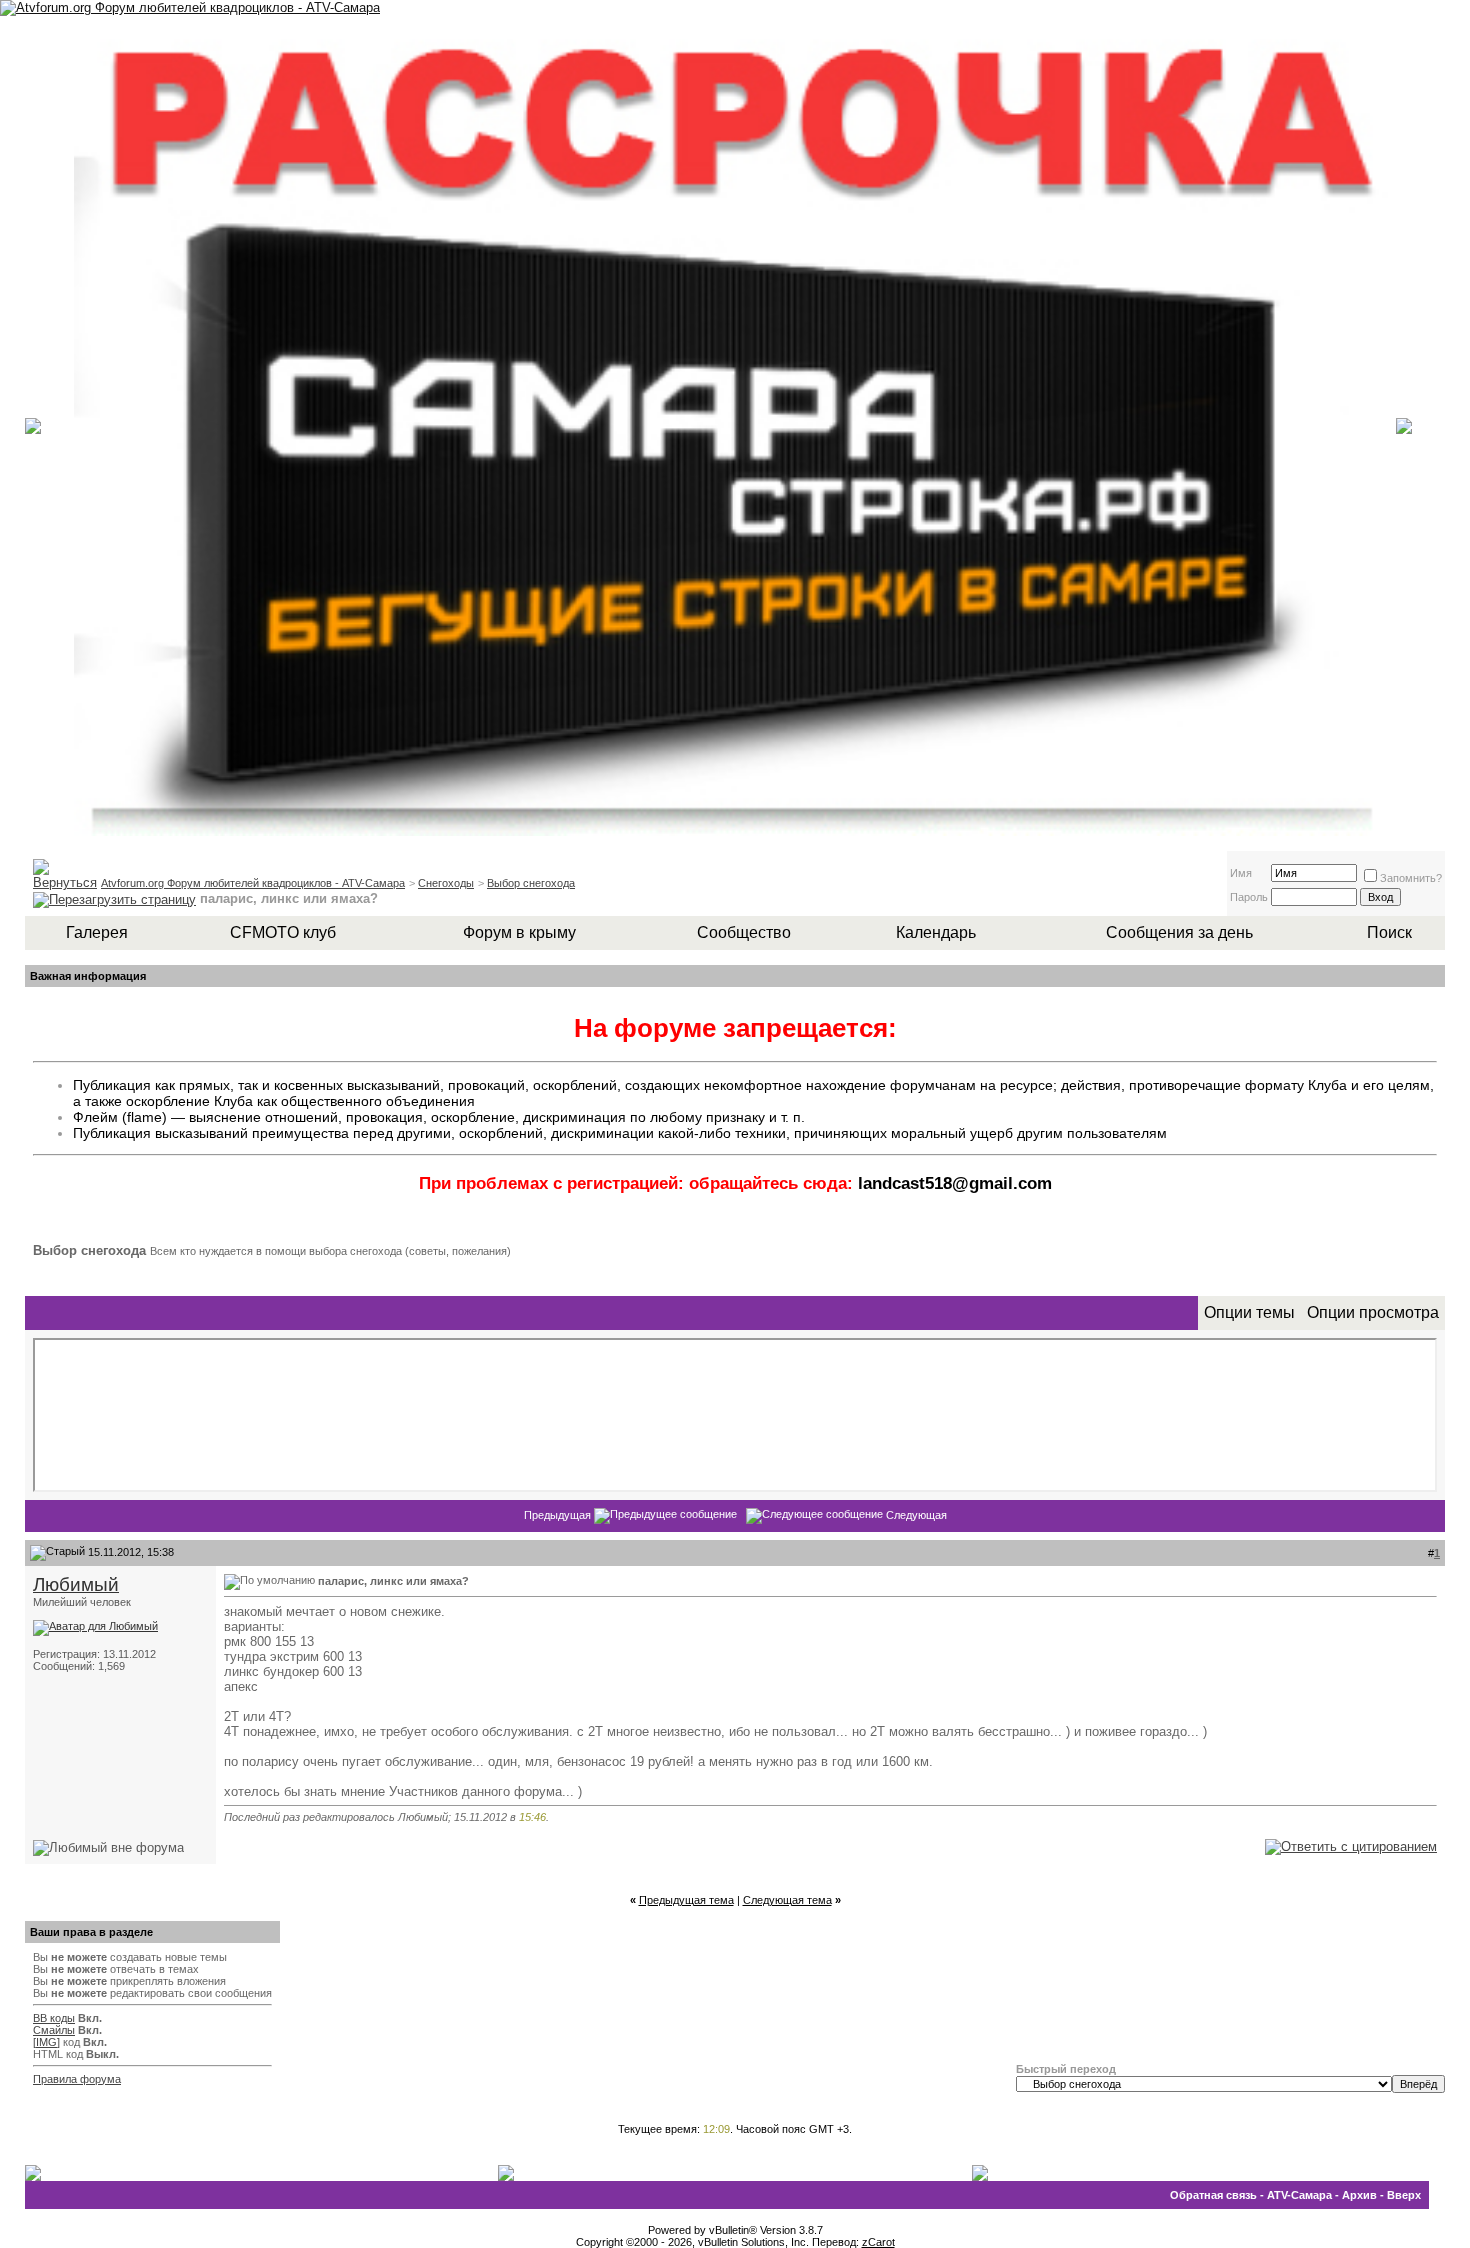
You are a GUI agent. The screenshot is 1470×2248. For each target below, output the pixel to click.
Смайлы (54, 2030)
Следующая (916, 1515)
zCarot (878, 2242)
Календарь (936, 932)
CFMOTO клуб (283, 932)
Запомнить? (1411, 878)
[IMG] (46, 2042)
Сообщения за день (1179, 932)
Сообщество (744, 932)
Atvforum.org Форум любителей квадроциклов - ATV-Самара (253, 883)
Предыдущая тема (686, 1900)
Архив (1359, 2195)
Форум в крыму (519, 932)
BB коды (54, 2018)
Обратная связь (1213, 2195)
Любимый (76, 1584)
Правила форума (77, 2079)
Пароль (1249, 897)
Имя (1241, 873)
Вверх (1404, 2195)
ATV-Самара (1299, 2195)
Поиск (1389, 932)
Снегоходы (446, 883)
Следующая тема (787, 1900)
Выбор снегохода (531, 883)
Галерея (97, 932)
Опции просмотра (1373, 1312)
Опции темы (1249, 1312)
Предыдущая (557, 1515)
